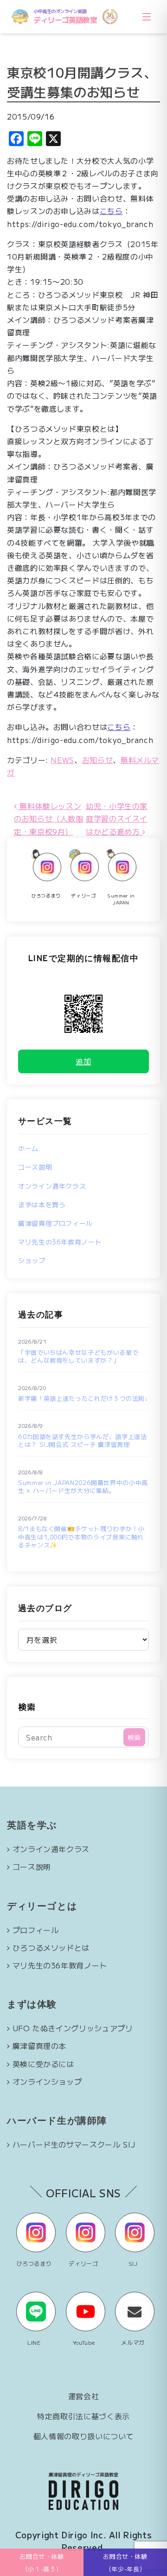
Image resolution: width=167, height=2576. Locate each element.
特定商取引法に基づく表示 (83, 2416)
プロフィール (36, 1930)
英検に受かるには (43, 2064)
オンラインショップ (47, 2081)
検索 (27, 1706)
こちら (111, 211)
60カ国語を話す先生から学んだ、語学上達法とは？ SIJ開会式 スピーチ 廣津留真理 (82, 1441)
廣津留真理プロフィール (55, 1223)
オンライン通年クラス (52, 1186)
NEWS (62, 760)
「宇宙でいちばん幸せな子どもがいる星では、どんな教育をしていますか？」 (78, 1356)
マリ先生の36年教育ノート (60, 1242)
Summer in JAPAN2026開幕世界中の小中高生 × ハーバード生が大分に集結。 (83, 1487)
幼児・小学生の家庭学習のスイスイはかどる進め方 (117, 818)
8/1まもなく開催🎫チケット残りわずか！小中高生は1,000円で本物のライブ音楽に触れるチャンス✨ (81, 1537)
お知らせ (98, 760)
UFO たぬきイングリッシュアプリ (73, 2028)
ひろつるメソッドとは (51, 1947)
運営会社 (84, 2396)
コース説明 (35, 1167)
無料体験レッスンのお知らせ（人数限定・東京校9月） (49, 818)
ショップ (32, 1260)
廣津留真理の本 (39, 2046)
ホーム (28, 1148)
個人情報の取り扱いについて (83, 2436)
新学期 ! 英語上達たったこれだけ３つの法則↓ (83, 1398)
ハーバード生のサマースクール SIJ (74, 2144)
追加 (83, 1061)
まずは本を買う (42, 1204)
